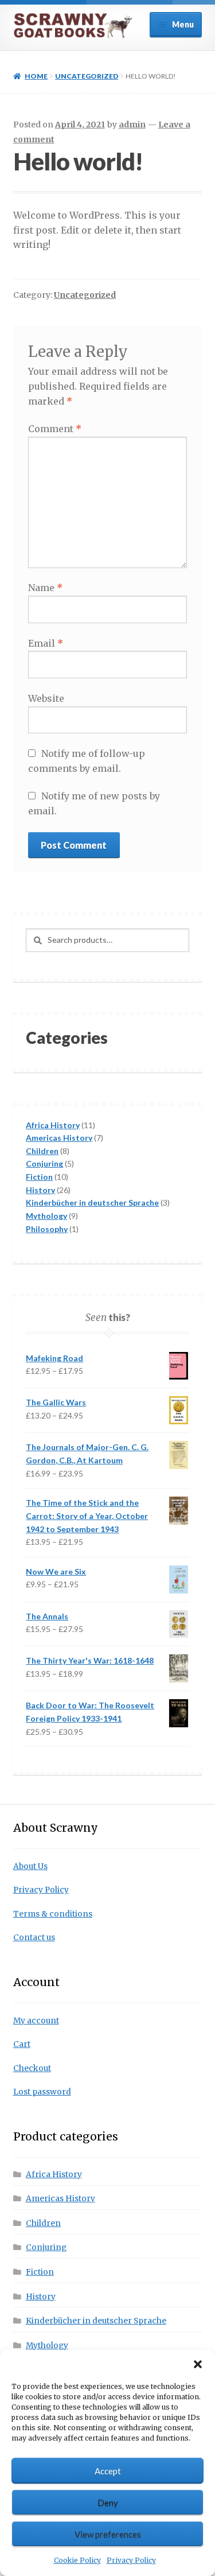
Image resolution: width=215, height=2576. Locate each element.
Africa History (54, 2175)
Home (36, 76)
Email (46, 643)
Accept (108, 2471)
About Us (30, 1866)
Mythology (47, 2346)
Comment (55, 429)
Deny (108, 2503)
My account (36, 2021)
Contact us (34, 1938)
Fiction (40, 2272)
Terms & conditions (53, 1914)
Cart (22, 2044)
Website (46, 698)
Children (43, 2223)
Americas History (60, 2199)
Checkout (32, 2068)
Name (45, 588)
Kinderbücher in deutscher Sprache (96, 2321)
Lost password (42, 2092)
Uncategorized (87, 76)
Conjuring (46, 2247)
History (41, 2297)
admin (132, 125)
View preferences (108, 2534)
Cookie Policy (77, 2560)
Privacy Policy (131, 2560)
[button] (198, 2364)
